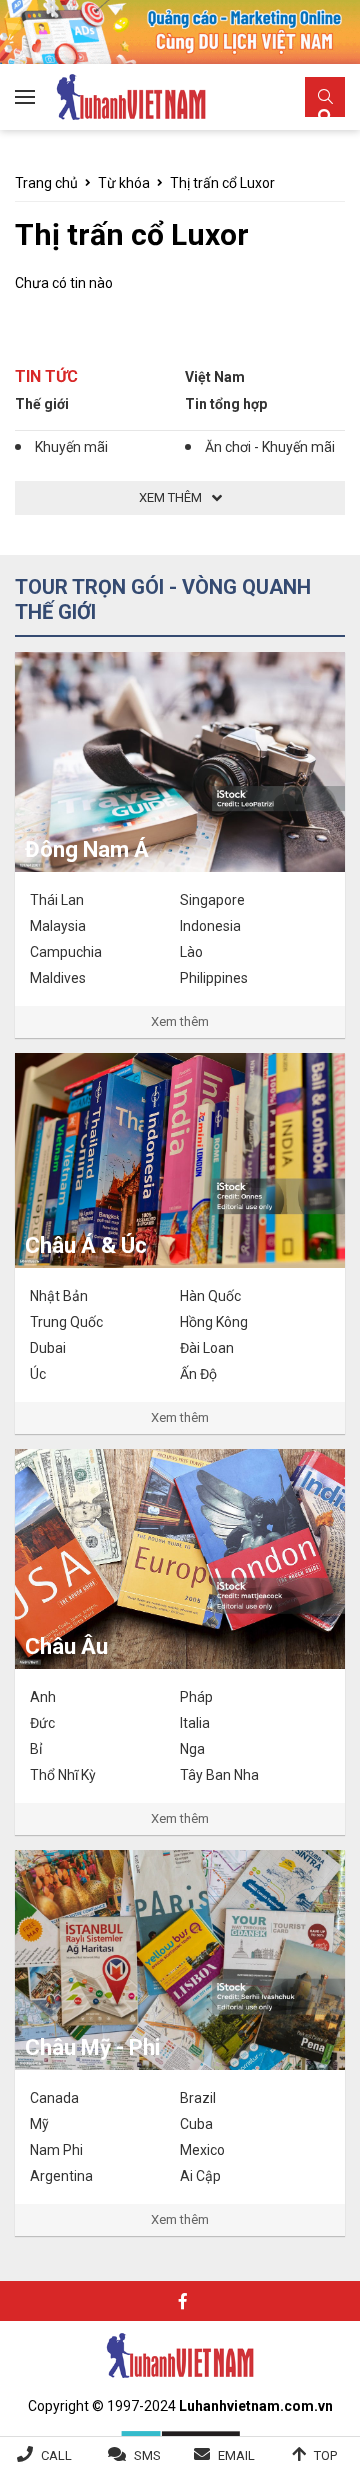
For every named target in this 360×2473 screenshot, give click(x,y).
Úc (38, 1374)
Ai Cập (200, 2176)
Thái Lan (57, 900)
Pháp (196, 1697)
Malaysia (58, 926)
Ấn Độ (198, 1374)
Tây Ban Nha (219, 1775)
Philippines (214, 978)
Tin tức (46, 376)
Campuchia (66, 952)
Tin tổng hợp (226, 404)
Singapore (212, 900)
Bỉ (36, 1749)
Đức (42, 1723)
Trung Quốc (66, 1322)
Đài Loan (207, 1348)
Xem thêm (180, 1021)
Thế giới (42, 404)
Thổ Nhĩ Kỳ (63, 1775)
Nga (192, 1749)
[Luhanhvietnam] (180, 2354)
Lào (191, 952)
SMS (147, 2455)
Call (56, 2455)
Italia (195, 1723)
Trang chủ (46, 183)
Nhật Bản (59, 1296)
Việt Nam (215, 377)
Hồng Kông (214, 1322)
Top (325, 2455)
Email (236, 2455)
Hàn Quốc (210, 1296)
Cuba (196, 2124)
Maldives (58, 978)
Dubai (48, 1348)
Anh (43, 1697)
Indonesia (210, 926)
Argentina (61, 2176)
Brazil (198, 2098)
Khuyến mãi (71, 447)
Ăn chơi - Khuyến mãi (270, 447)
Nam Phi (56, 2150)
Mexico (202, 2150)
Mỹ (39, 2124)
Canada (54, 2098)
